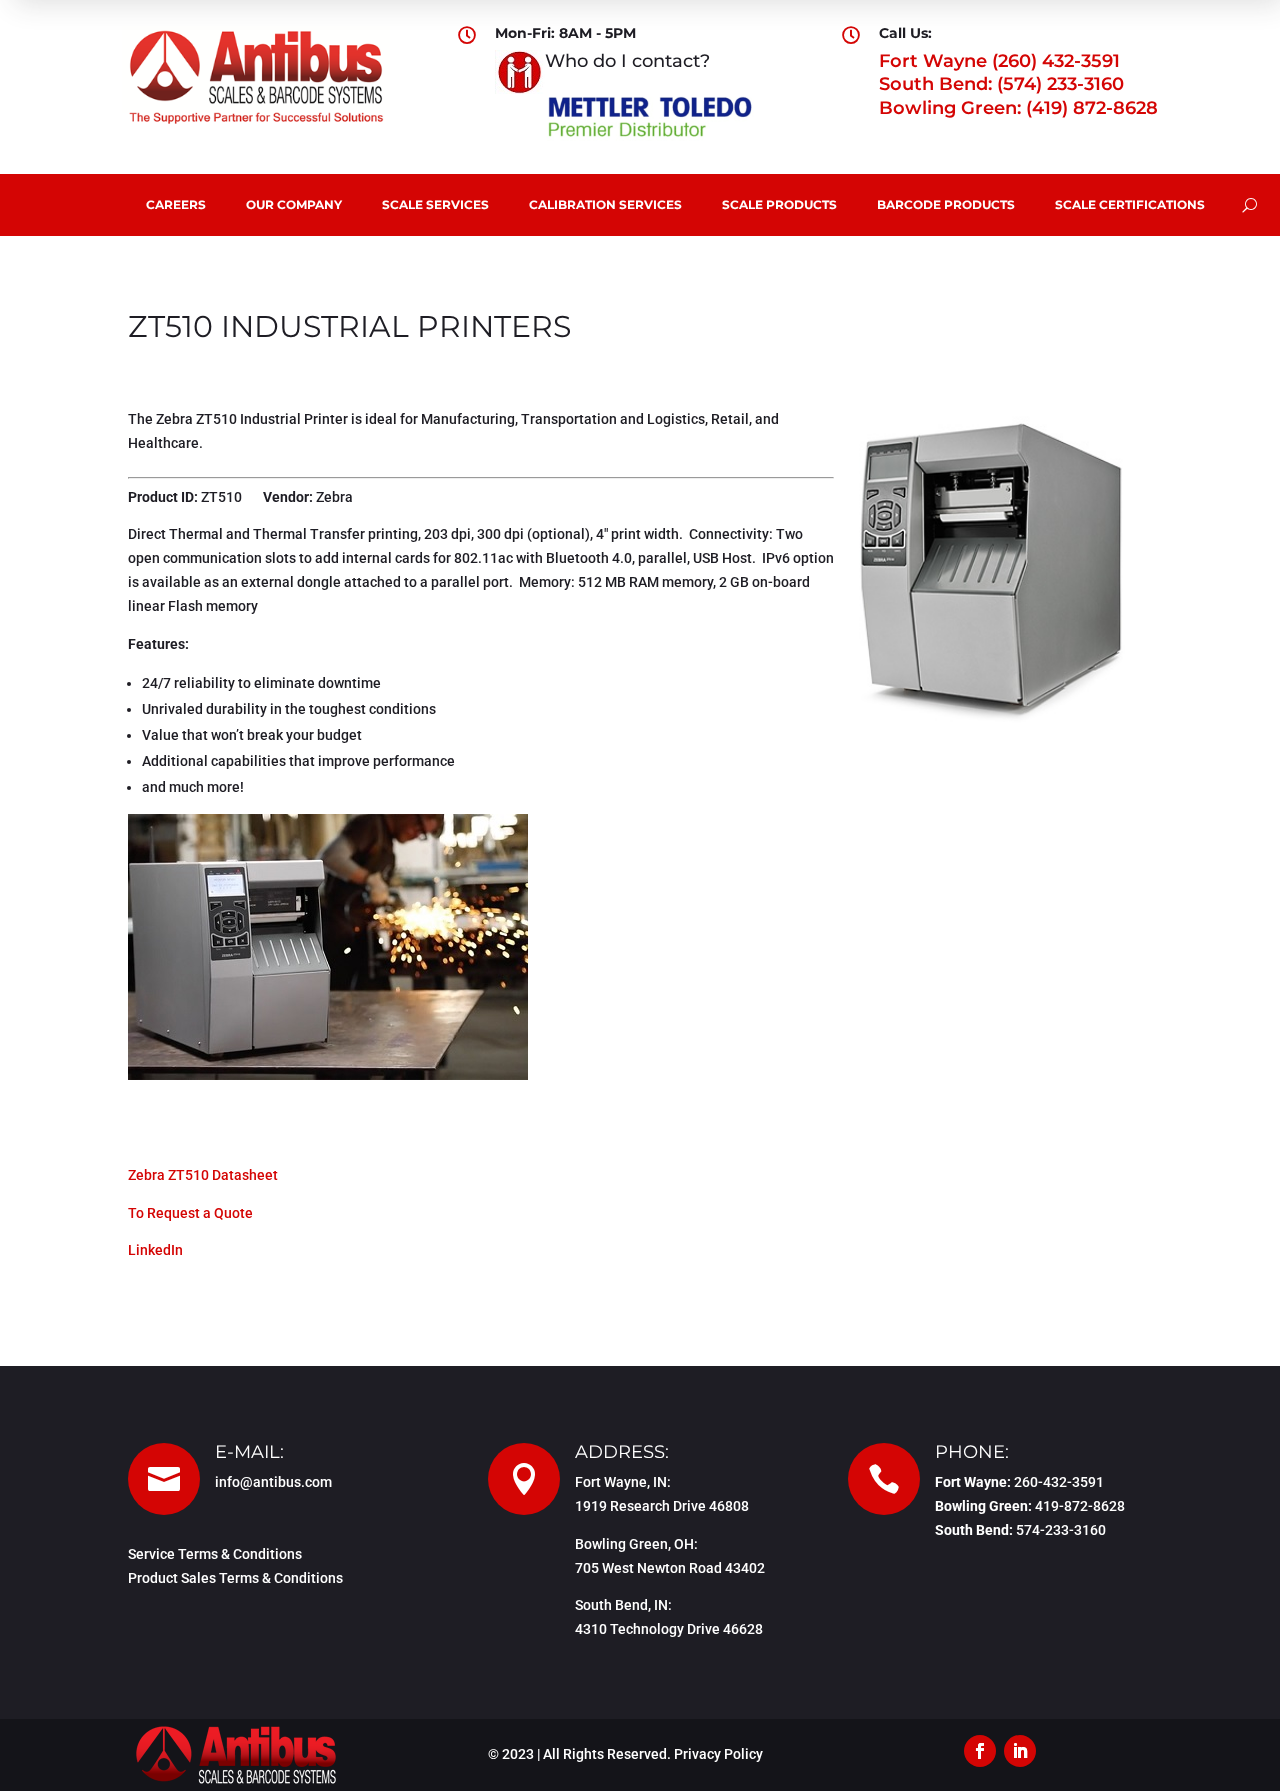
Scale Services (435, 204)
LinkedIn (155, 1250)
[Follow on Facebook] (980, 1751)
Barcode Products (946, 204)
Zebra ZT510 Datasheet (203, 1175)
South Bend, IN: (623, 1605)
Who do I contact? (627, 61)
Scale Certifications (1130, 204)
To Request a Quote (190, 1213)
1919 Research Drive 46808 (662, 1506)
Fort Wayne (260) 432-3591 (999, 61)
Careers (176, 204)
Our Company (294, 204)
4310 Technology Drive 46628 (669, 1629)
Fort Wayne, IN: (623, 1482)
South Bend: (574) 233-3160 (1001, 84)
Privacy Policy (718, 1754)
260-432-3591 (1059, 1482)
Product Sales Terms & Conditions (235, 1578)
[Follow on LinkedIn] (1020, 1751)
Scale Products (779, 204)
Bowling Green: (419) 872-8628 (1018, 108)
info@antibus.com (273, 1482)
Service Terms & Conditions (215, 1554)
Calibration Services (605, 204)
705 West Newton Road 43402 (670, 1568)
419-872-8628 (1080, 1506)
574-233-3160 (1061, 1530)
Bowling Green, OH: (636, 1544)
